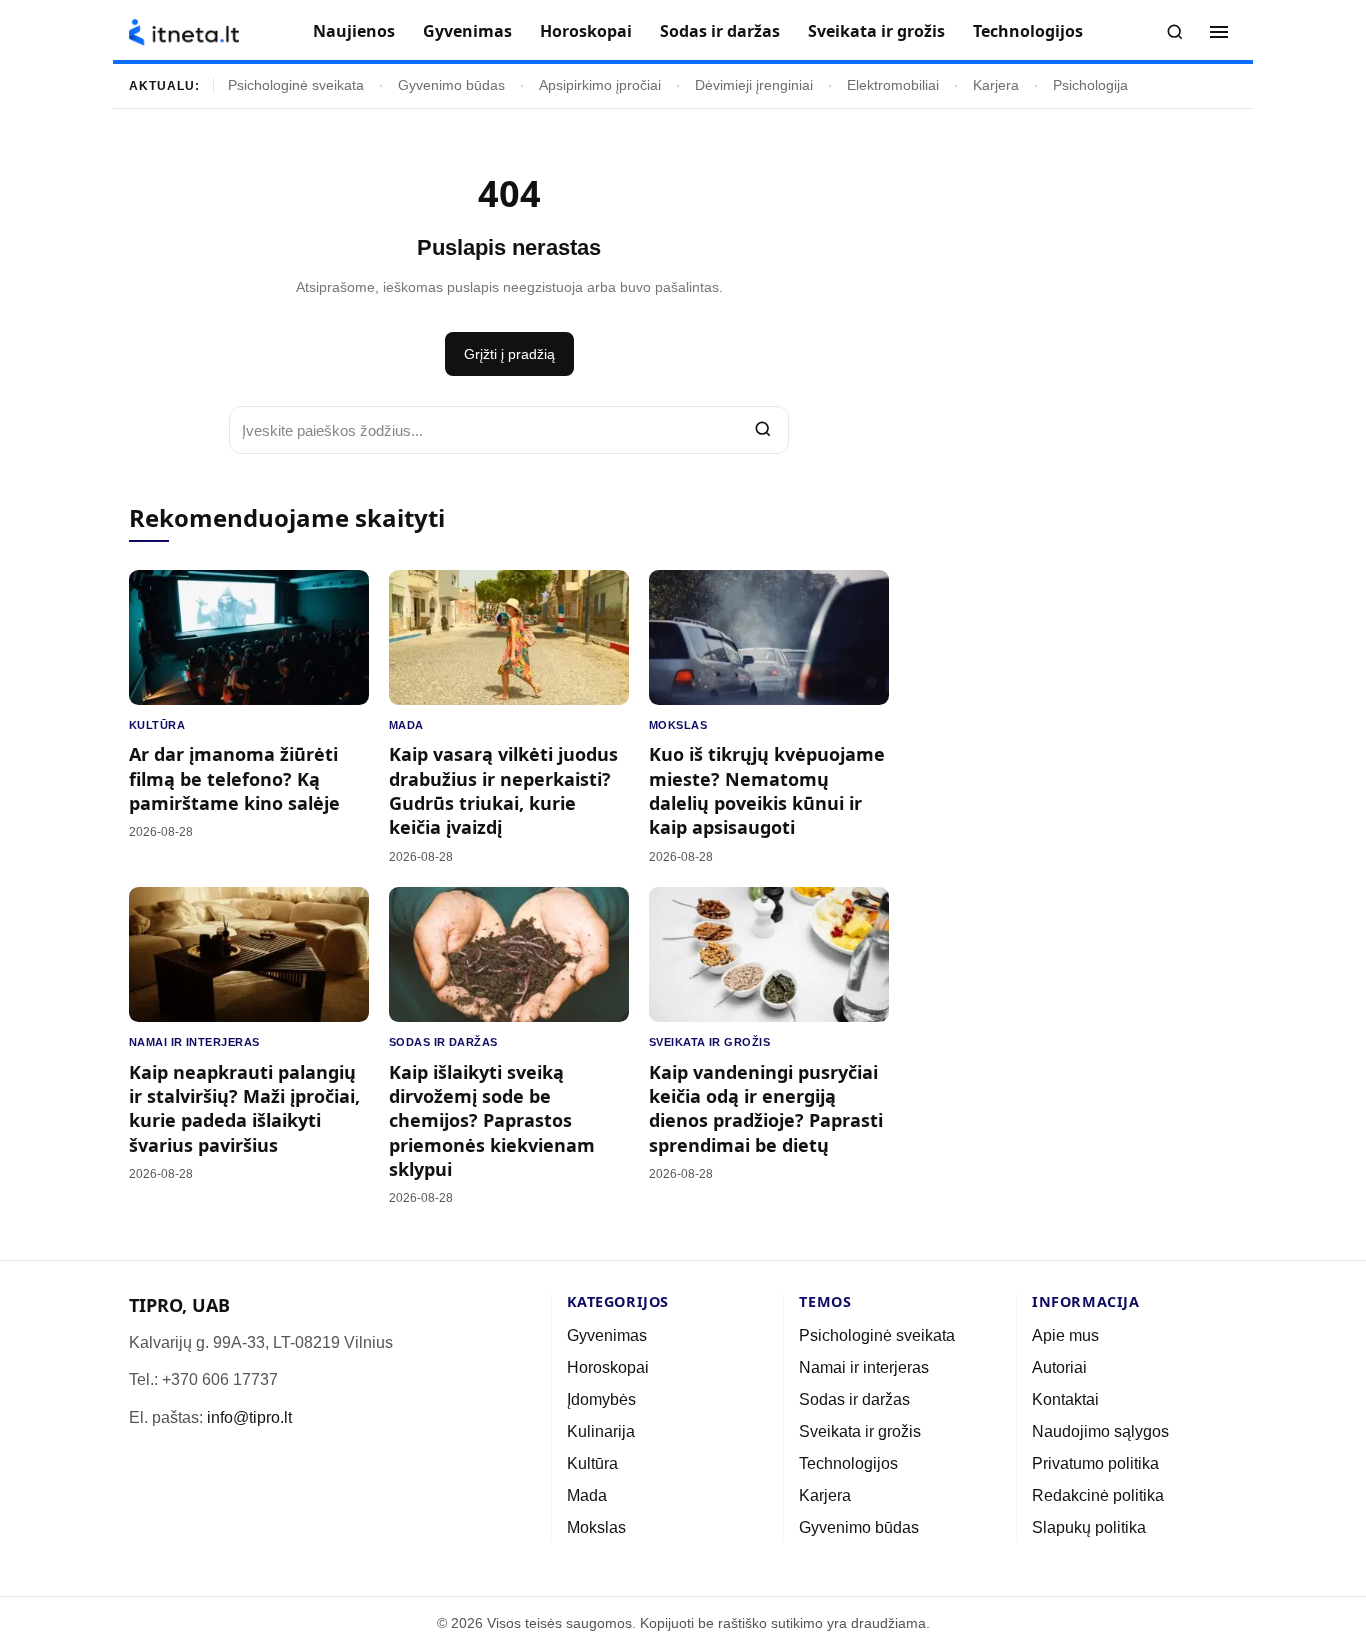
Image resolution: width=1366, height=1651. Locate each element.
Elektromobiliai (893, 85)
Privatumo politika (1095, 1463)
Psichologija (1090, 85)
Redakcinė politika (1098, 1495)
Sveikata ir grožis (876, 31)
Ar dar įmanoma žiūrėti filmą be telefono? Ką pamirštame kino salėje (234, 778)
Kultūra (157, 725)
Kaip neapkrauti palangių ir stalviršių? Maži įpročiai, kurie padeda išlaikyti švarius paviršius (244, 1108)
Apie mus (1065, 1335)
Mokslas (678, 725)
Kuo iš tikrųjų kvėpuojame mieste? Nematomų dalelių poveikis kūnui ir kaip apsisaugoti (767, 790)
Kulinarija (601, 1431)
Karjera (996, 85)
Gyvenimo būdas (451, 85)
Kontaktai (1065, 1399)
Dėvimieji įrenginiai (754, 85)
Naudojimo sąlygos (1100, 1431)
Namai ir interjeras (194, 1042)
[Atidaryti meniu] (1219, 32)
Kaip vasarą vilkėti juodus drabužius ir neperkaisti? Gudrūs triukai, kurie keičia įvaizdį (503, 790)
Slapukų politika (1089, 1527)
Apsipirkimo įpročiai (600, 85)
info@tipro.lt (249, 1417)
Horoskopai (586, 31)
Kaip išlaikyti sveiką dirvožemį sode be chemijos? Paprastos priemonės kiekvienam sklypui (492, 1120)
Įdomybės (601, 1399)
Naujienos (354, 31)
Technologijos (1028, 31)
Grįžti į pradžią (509, 354)
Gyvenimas (467, 31)
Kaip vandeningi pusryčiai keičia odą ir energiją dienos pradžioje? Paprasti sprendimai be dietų (766, 1108)
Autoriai (1059, 1367)
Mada (406, 725)
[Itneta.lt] (184, 32)
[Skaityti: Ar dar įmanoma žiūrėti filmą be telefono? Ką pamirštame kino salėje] (249, 637)
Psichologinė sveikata (296, 85)
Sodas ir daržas (720, 31)
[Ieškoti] (1175, 32)
